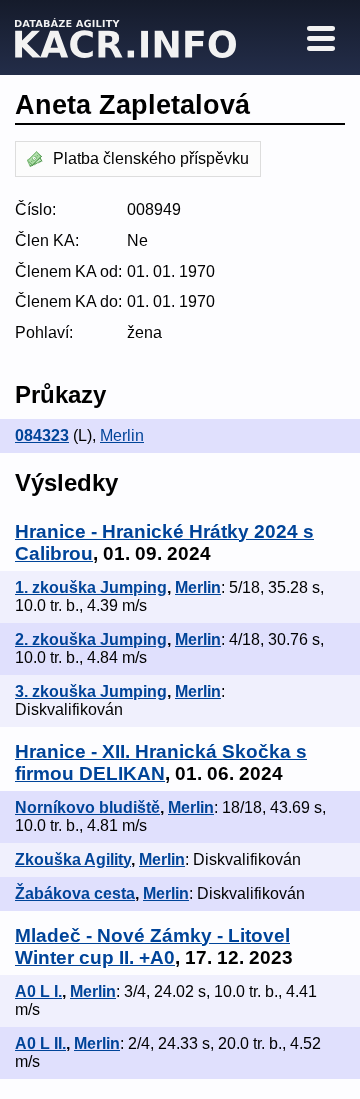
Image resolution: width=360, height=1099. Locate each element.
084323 (42, 435)
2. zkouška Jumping (91, 639)
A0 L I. (38, 991)
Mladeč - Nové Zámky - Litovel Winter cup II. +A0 (152, 946)
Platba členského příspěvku (151, 158)
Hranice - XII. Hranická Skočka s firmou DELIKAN (161, 762)
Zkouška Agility (73, 859)
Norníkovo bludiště (87, 807)
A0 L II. (40, 1043)
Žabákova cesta (75, 893)
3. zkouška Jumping (91, 691)
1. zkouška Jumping (91, 587)
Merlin (122, 435)
